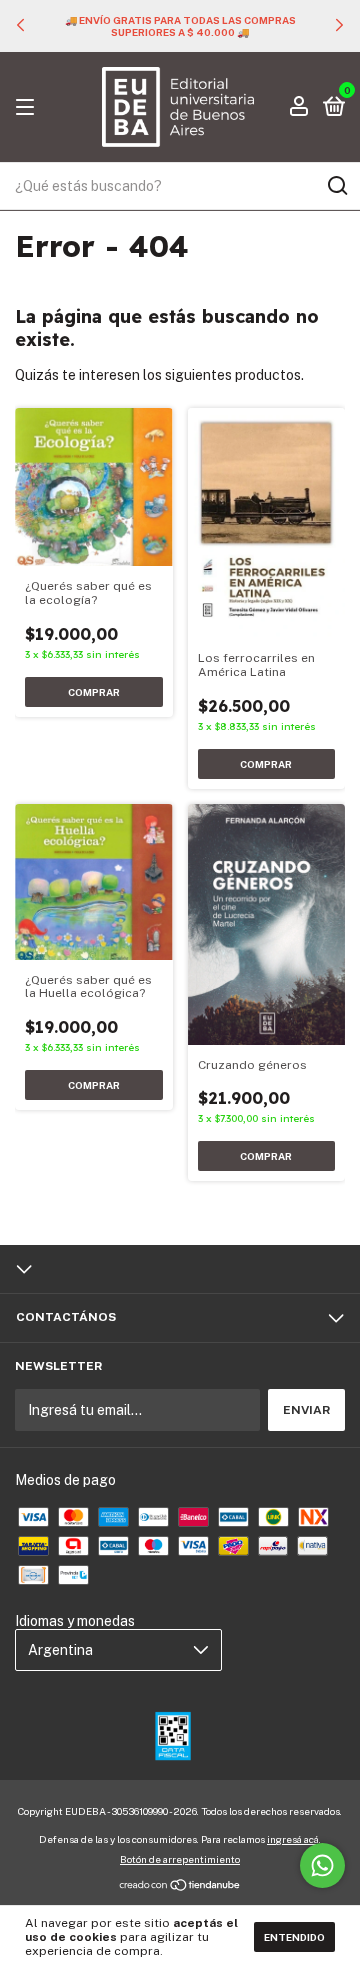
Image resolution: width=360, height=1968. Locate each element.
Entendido (294, 1937)
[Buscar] (336, 186)
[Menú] (28, 108)
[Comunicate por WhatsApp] (322, 1865)
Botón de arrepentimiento (180, 1859)
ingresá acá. (294, 1839)
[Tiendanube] (180, 1887)
